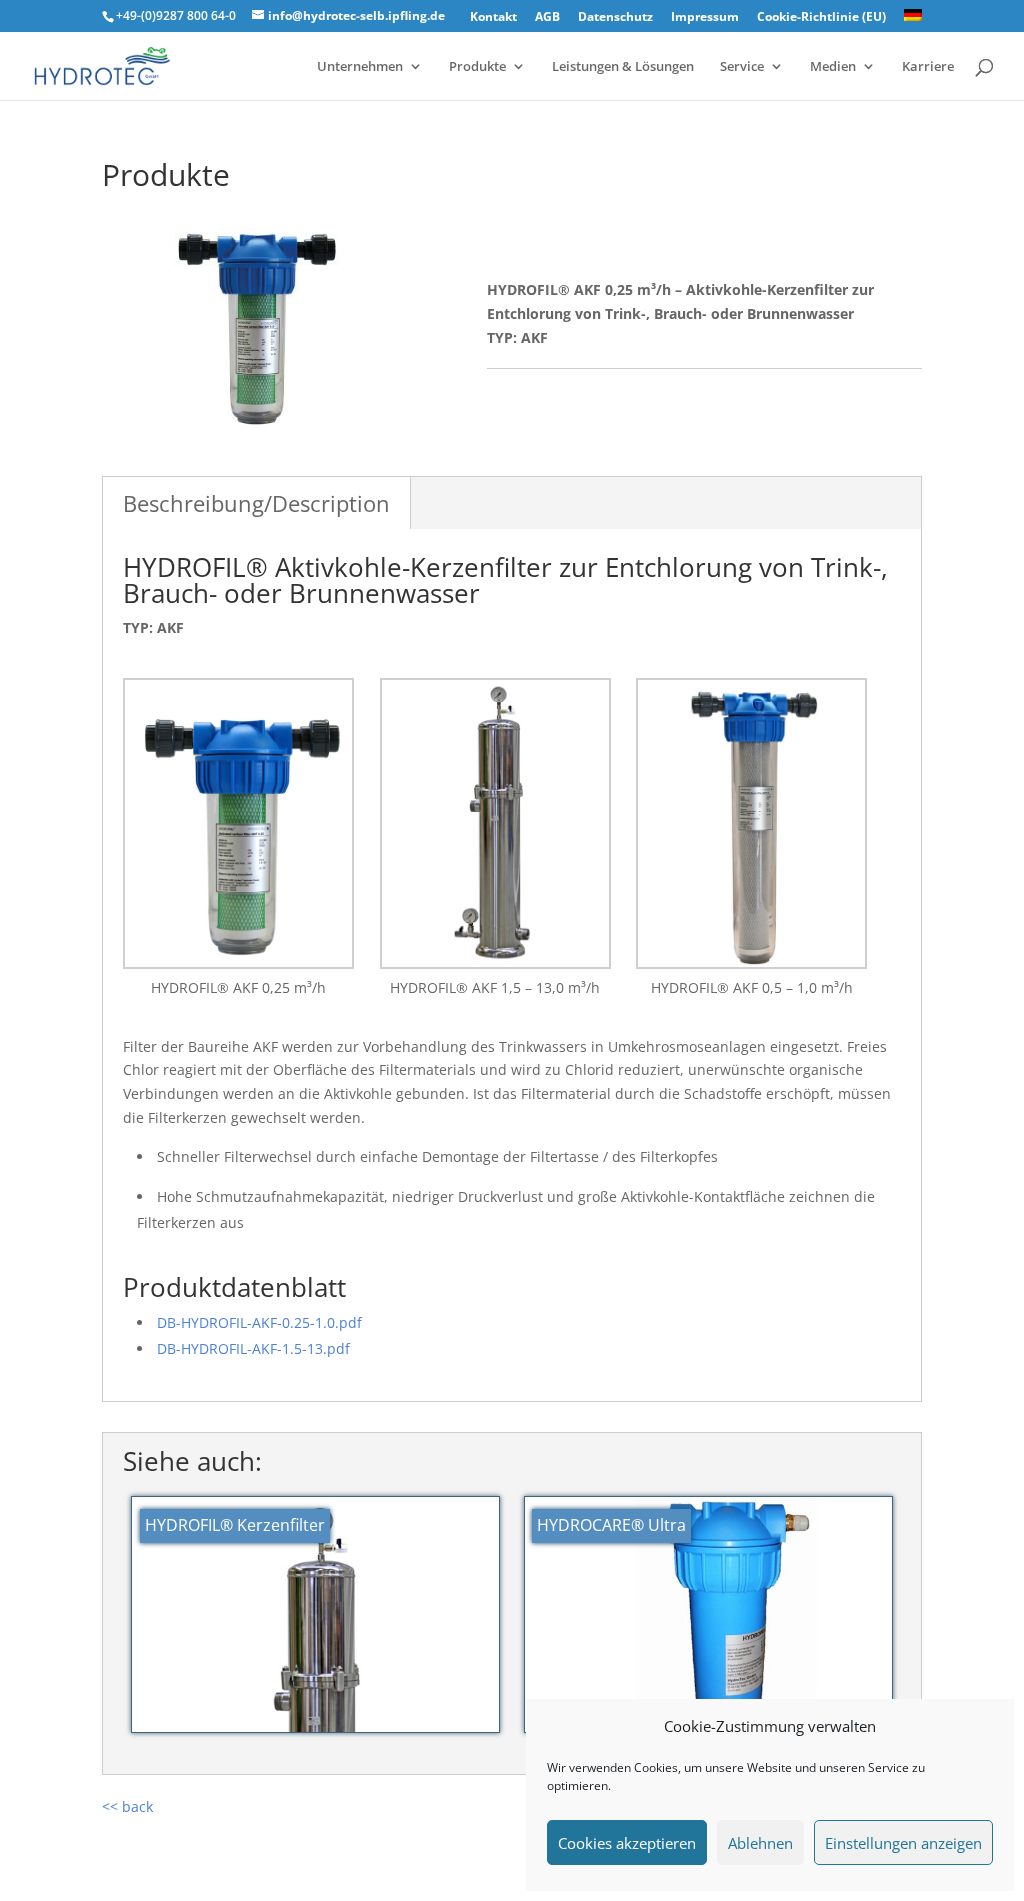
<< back (127, 1806)
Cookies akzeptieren (627, 1843)
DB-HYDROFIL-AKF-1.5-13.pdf (253, 1348)
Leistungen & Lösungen (623, 67)
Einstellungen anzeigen (903, 1843)
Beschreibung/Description (256, 503)
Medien (833, 67)
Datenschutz (615, 18)
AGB (547, 18)
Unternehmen (360, 67)
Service (742, 67)
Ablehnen (760, 1843)
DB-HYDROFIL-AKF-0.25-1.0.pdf (259, 1322)
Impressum (705, 18)
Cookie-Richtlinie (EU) (821, 18)
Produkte (477, 67)
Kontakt (493, 18)
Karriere (928, 67)
